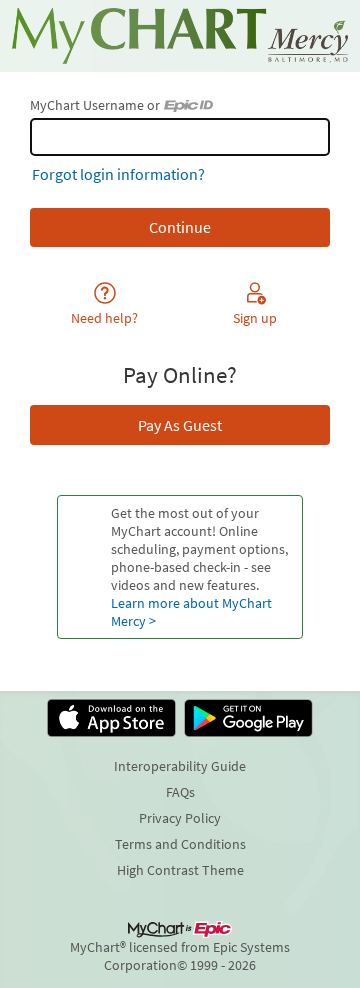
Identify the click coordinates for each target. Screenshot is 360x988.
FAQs (180, 792)
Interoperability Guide (180, 766)
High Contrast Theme (180, 870)
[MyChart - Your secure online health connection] (180, 36)
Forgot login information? (118, 174)
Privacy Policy (180, 818)
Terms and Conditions (180, 844)
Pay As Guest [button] (180, 425)
